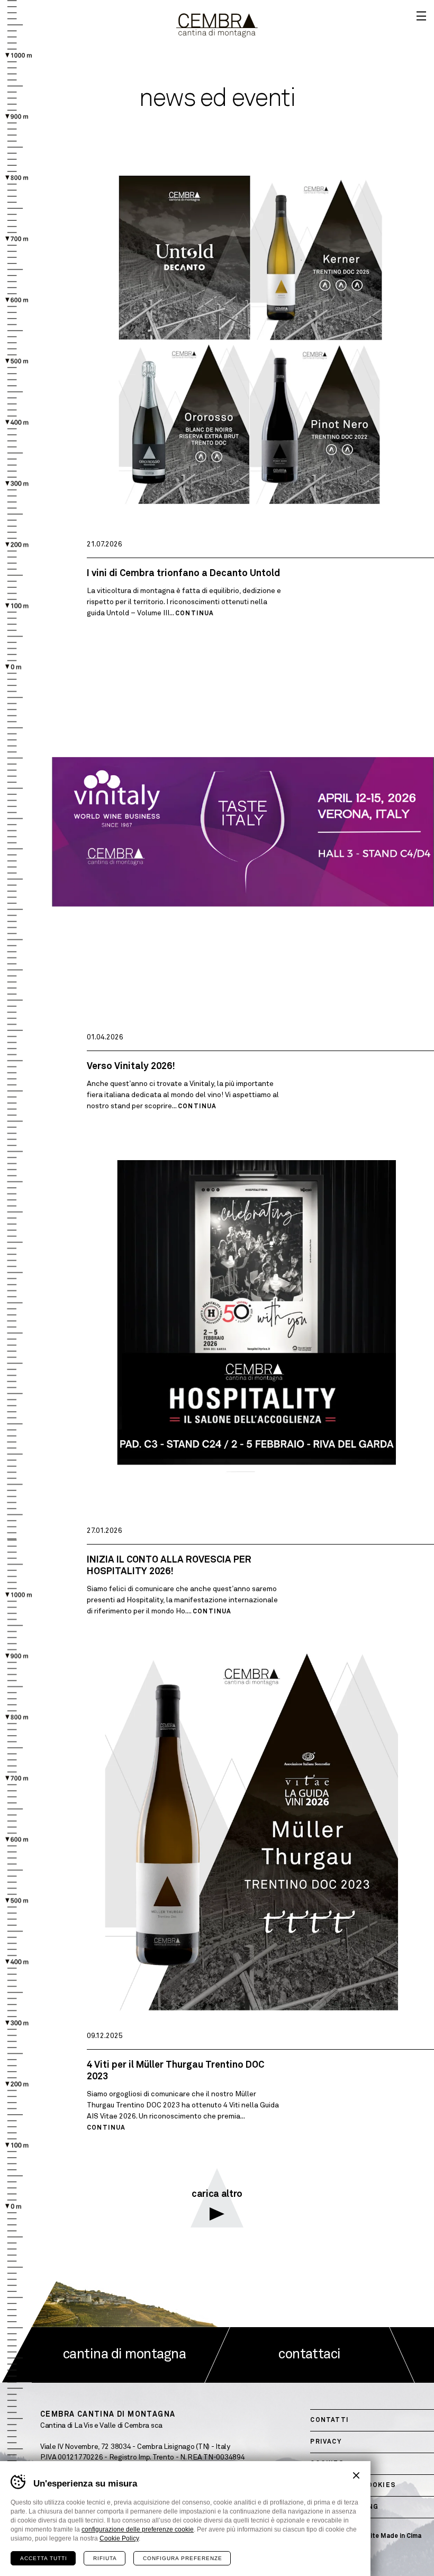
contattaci (310, 2355)
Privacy (326, 2442)
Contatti (329, 2420)
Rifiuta (105, 2558)
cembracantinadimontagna (217, 25)
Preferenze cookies (353, 2485)
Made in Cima (401, 2536)
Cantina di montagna (124, 2355)
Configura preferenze (183, 2558)
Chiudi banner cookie (356, 2475)
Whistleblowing (344, 2507)
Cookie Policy (119, 2538)
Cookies (327, 2464)
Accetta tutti (44, 2558)
